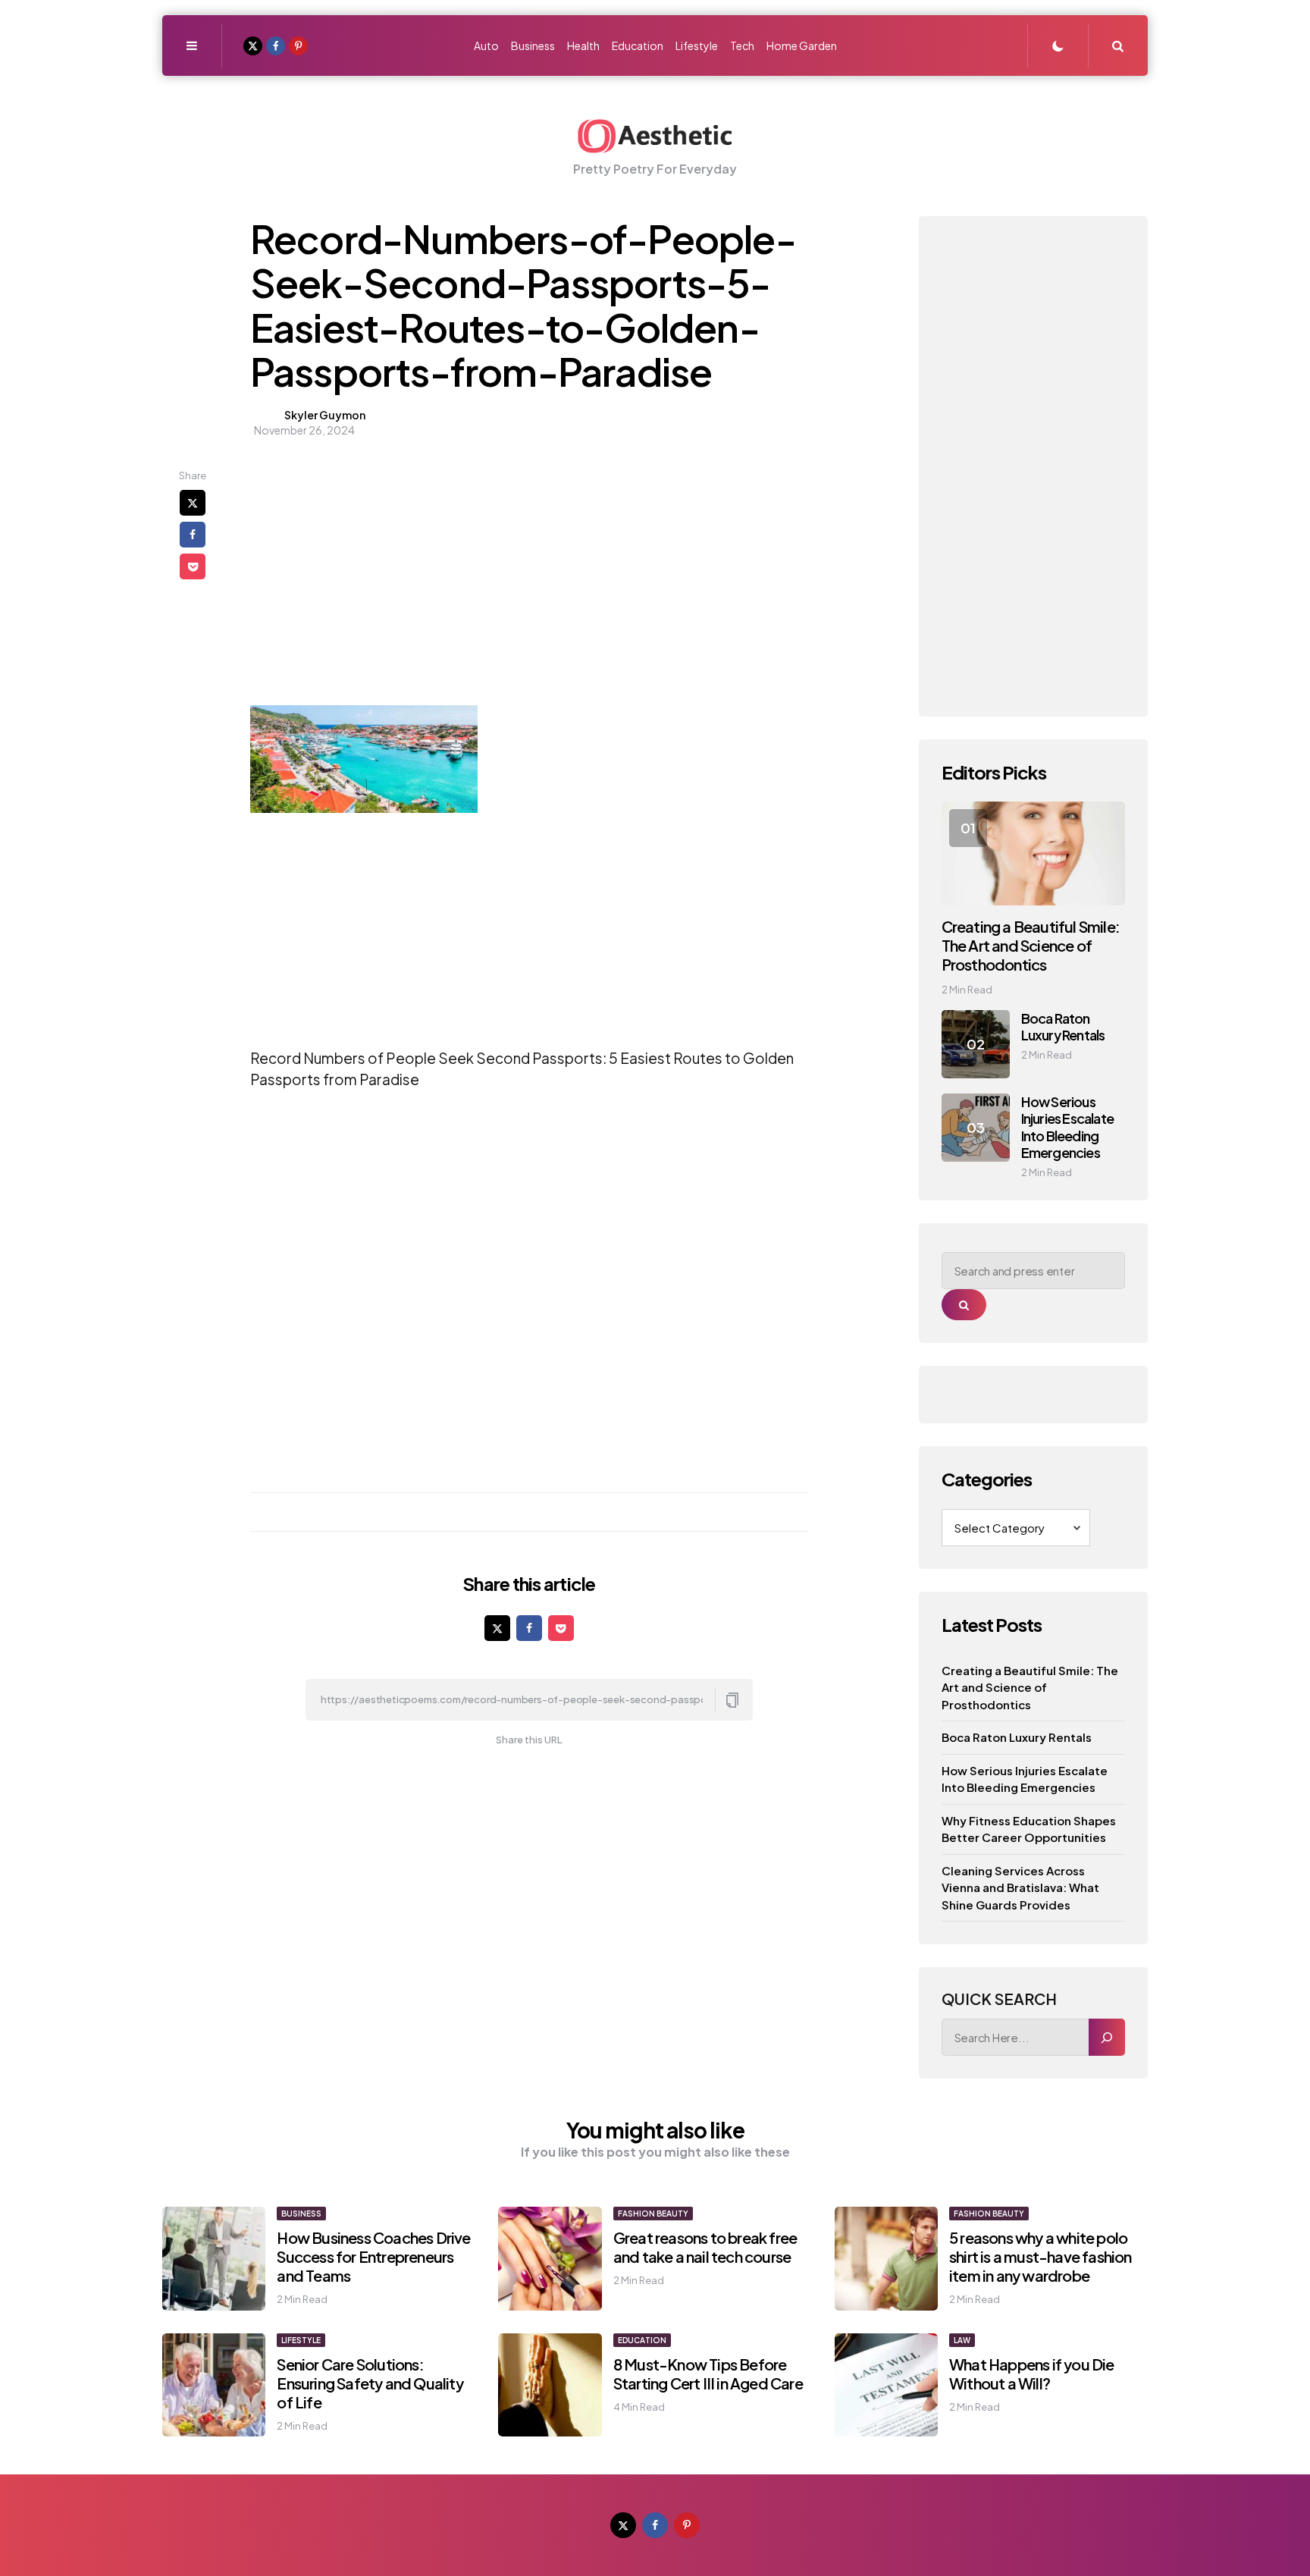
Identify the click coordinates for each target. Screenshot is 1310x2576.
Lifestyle (301, 2340)
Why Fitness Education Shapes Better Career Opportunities (1029, 1829)
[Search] (1107, 2037)
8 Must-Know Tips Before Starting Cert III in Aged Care (708, 2374)
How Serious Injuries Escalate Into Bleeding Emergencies (1067, 1127)
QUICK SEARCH (999, 1999)
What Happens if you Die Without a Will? (1032, 2374)
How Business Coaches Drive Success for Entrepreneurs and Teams (373, 2256)
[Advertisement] (441, 575)
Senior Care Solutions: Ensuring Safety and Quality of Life (370, 2383)
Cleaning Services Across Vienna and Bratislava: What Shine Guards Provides (1020, 1887)
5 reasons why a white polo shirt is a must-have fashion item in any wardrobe (1040, 2256)
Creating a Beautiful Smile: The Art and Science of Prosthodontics (1031, 945)
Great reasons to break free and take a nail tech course (705, 2247)
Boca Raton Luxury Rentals (1063, 1027)
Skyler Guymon (325, 415)
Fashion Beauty (653, 2214)
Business (301, 2214)
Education (642, 2340)
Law (962, 2340)
